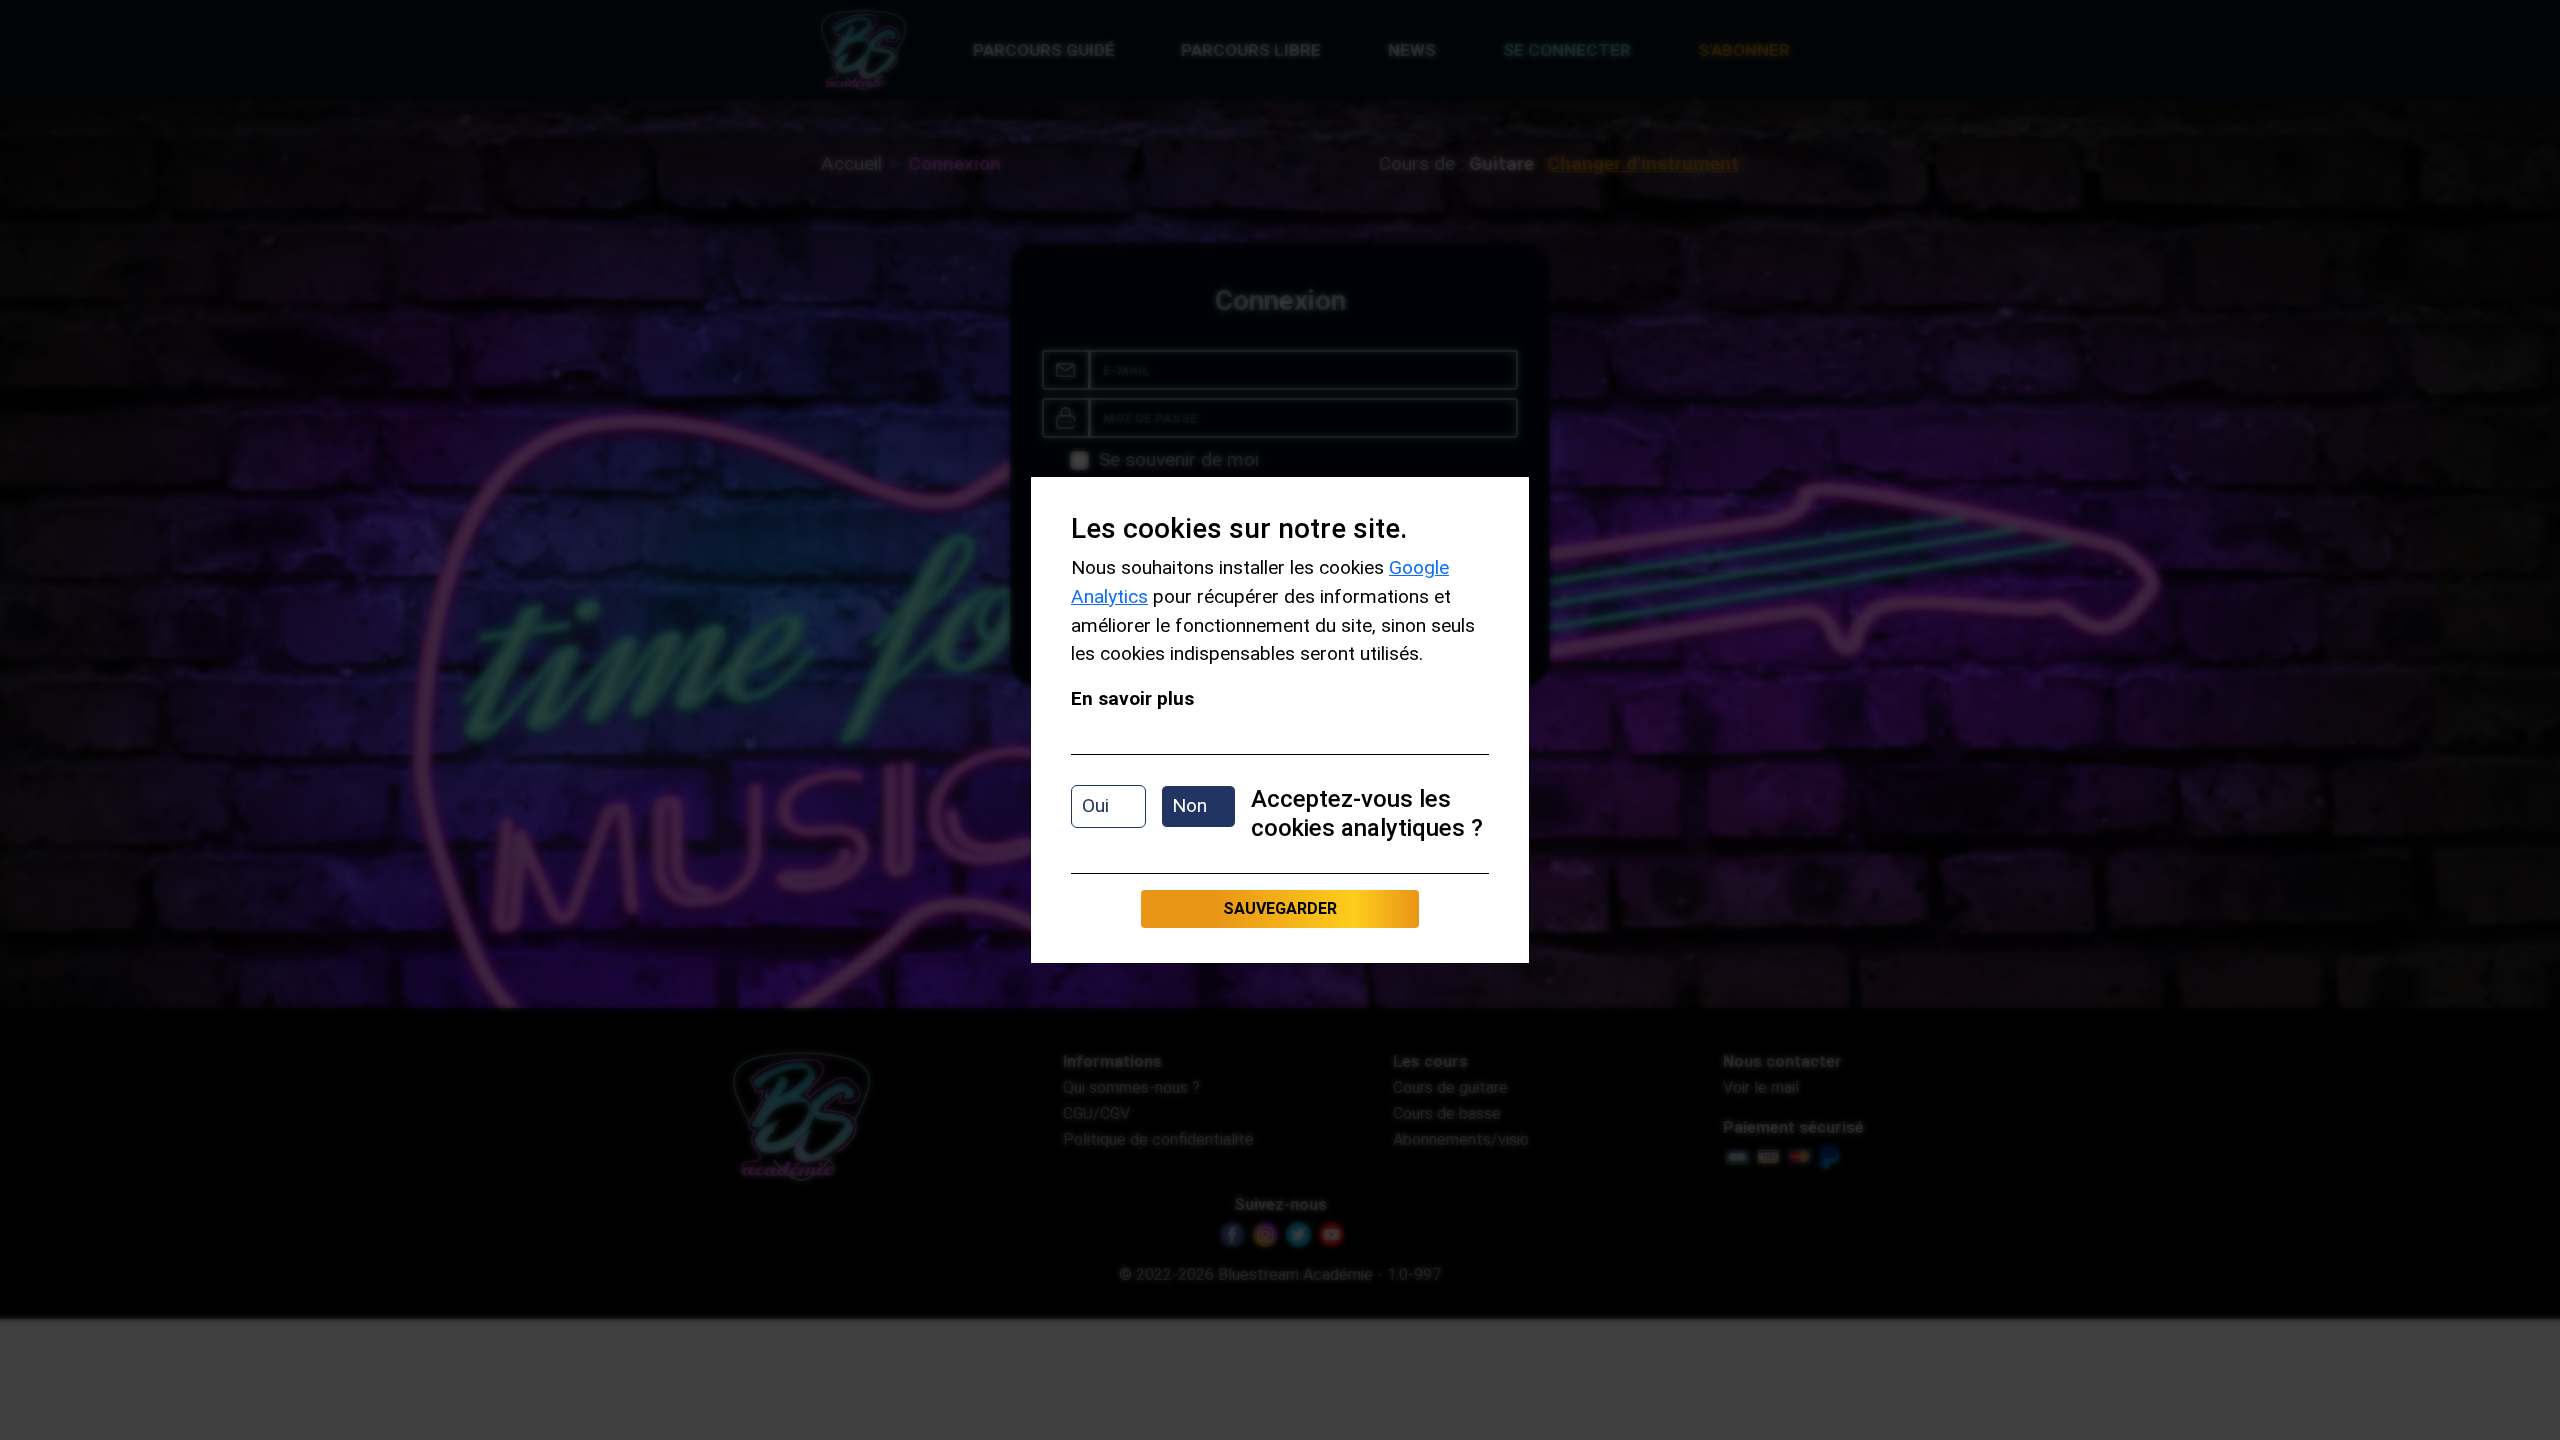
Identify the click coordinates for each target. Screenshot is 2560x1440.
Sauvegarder (1280, 908)
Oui (1095, 805)
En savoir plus (1132, 698)
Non (1189, 805)
